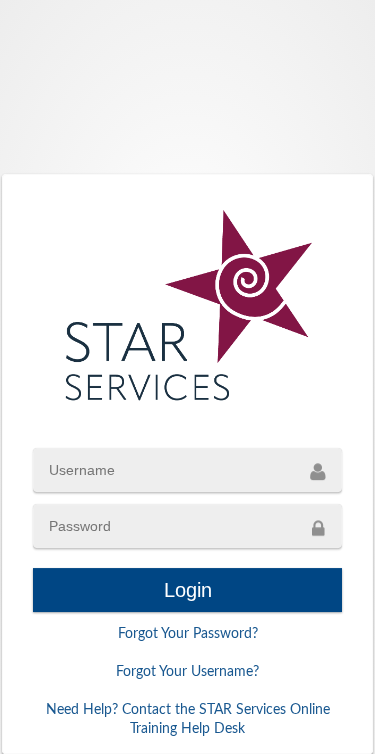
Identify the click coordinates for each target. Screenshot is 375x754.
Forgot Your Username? (187, 672)
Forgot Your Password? (188, 634)
